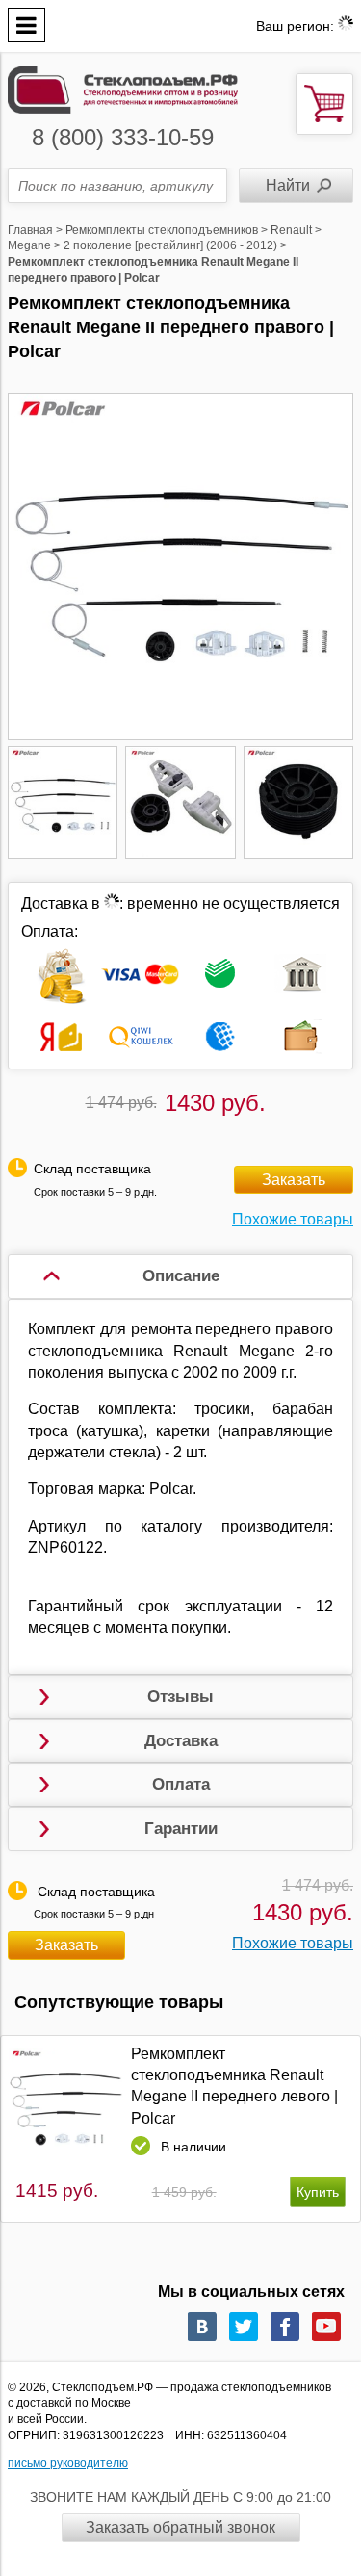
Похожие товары (293, 1219)
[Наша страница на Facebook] (285, 2327)
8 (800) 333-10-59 (123, 137)
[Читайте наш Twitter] (244, 2327)
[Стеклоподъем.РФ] (123, 88)
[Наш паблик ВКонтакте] (202, 2327)
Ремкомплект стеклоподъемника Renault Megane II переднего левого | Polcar (234, 2086)
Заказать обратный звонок (180, 2527)
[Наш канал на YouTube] (326, 2327)
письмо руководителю (68, 2463)
